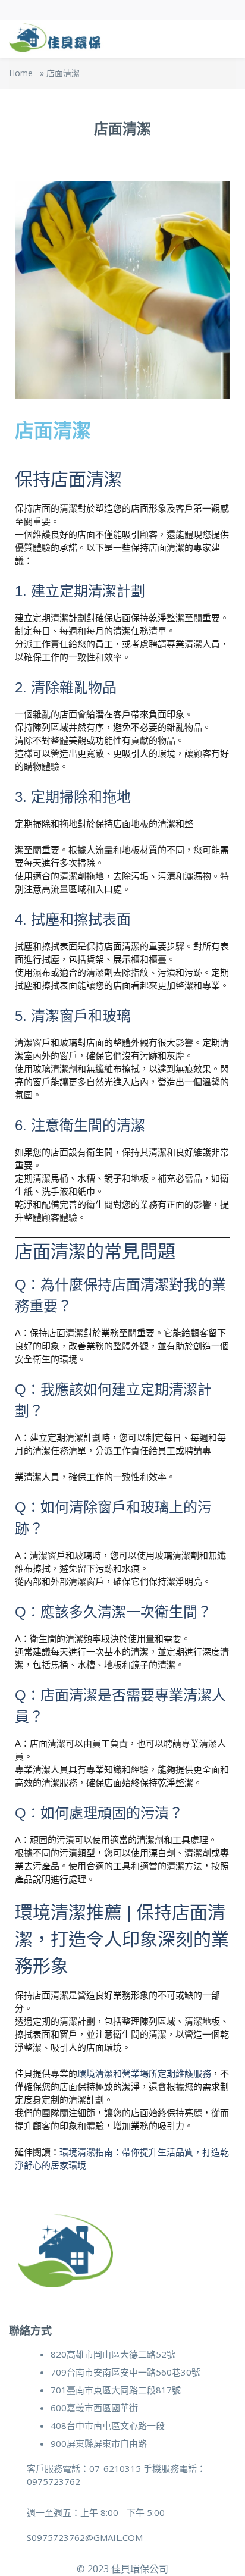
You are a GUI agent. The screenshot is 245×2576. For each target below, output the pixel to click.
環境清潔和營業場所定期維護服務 (144, 2074)
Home (21, 73)
